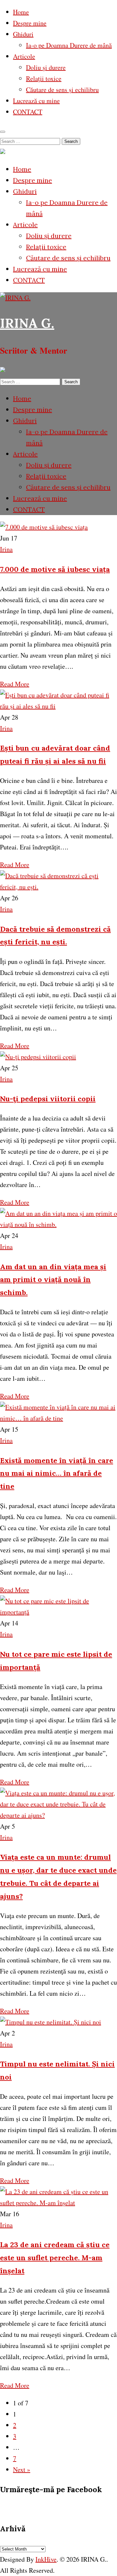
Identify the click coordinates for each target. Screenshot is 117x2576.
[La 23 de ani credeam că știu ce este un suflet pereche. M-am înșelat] (58, 2203)
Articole (24, 56)
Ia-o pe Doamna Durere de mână (69, 45)
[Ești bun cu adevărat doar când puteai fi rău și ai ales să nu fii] (58, 706)
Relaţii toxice (44, 78)
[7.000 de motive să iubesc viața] (44, 527)
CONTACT (28, 112)
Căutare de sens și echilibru (62, 90)
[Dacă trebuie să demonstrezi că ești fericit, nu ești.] (58, 887)
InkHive (46, 2559)
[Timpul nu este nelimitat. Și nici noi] (51, 2022)
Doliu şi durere (46, 67)
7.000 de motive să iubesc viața (55, 569)
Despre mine (30, 23)
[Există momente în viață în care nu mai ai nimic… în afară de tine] (58, 1418)
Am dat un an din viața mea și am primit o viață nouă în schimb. (53, 1280)
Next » (22, 2469)
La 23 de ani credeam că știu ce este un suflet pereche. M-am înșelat (55, 2258)
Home (21, 12)
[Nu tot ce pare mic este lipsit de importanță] (58, 1612)
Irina (6, 549)
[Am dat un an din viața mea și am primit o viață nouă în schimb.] (58, 1224)
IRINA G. (27, 323)
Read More (15, 684)
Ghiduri (23, 34)
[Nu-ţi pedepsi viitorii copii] (38, 1057)
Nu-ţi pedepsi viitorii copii (48, 1099)
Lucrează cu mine (36, 101)
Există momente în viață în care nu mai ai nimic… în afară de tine (57, 1473)
